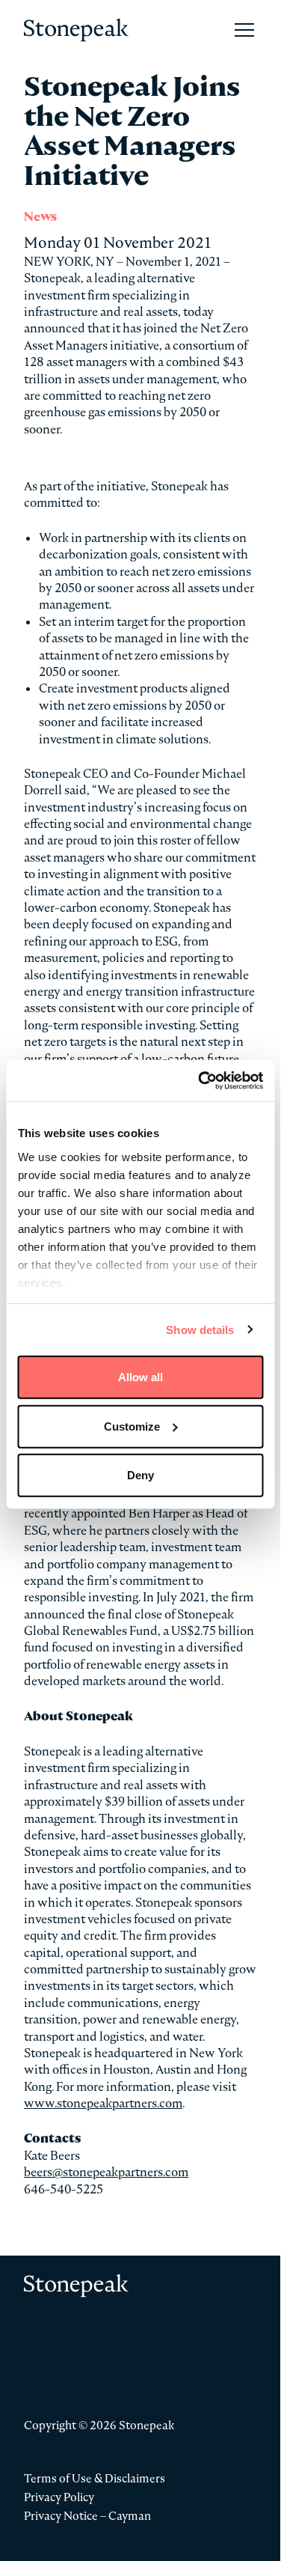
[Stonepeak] (76, 30)
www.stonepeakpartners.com (103, 2103)
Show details (200, 1329)
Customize (132, 1426)
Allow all (140, 1377)
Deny (140, 1475)
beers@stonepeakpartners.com (106, 2172)
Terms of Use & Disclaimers (95, 2478)
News (40, 217)
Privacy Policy (59, 2497)
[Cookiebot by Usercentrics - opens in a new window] (200, 1080)
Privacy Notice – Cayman (87, 2516)
